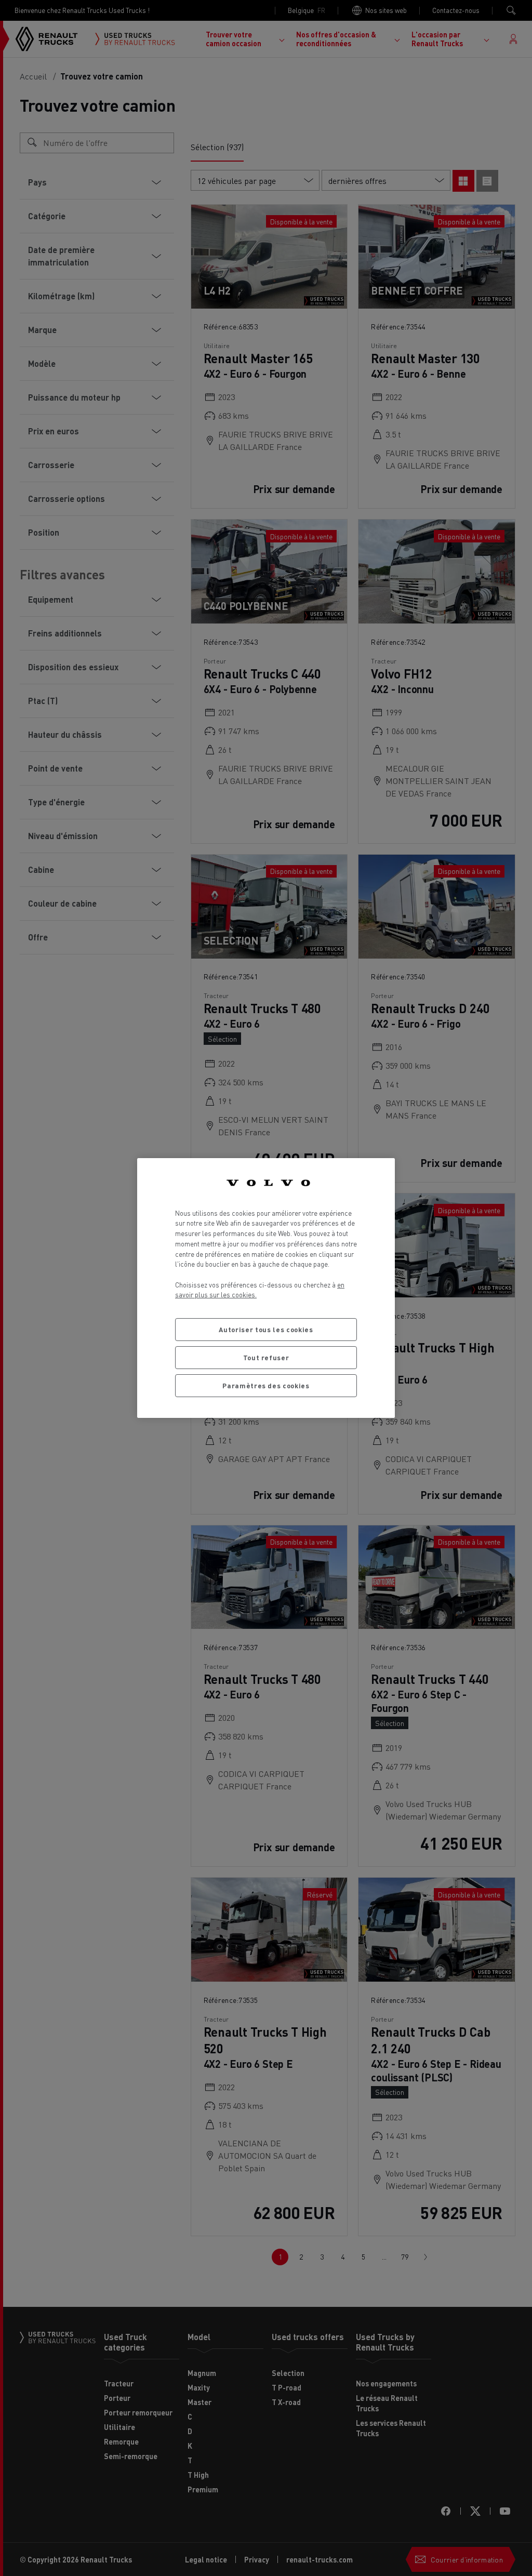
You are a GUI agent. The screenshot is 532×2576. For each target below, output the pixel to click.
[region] (266, 1288)
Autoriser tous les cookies (266, 1329)
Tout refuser (266, 1357)
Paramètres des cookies (266, 1385)
